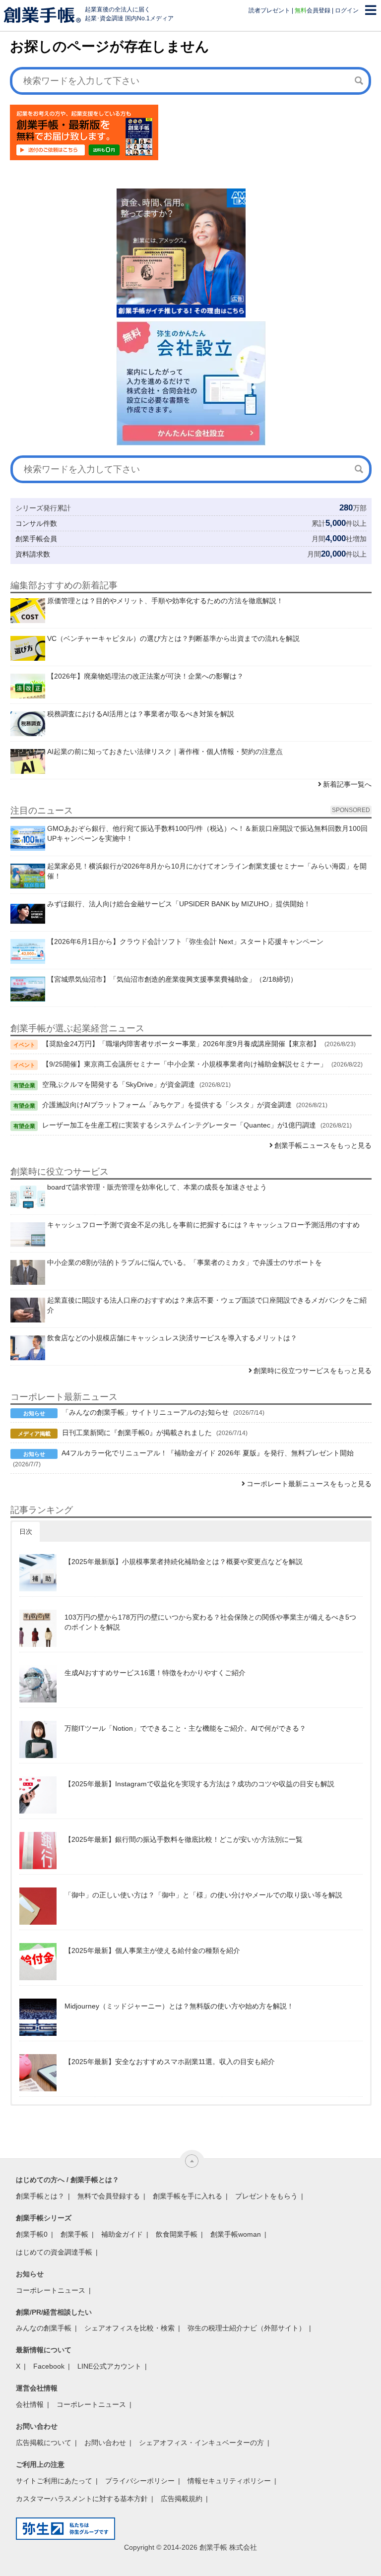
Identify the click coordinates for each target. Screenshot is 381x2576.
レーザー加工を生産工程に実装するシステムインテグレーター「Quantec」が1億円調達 (179, 1125)
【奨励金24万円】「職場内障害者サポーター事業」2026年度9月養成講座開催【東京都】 (181, 1044)
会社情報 (30, 2404)
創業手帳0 (32, 2234)
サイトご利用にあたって (54, 2481)
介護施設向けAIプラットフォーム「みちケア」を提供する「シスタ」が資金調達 (167, 1105)
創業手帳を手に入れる (188, 2196)
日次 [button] (26, 1532)
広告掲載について (44, 2443)
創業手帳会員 (36, 539)
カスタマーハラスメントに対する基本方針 (82, 2499)
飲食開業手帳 (177, 2234)
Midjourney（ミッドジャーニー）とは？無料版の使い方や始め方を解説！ (179, 2006)
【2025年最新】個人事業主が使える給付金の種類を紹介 (152, 1950)
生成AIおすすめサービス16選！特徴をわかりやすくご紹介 (155, 1673)
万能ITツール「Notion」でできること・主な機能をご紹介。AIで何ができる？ (185, 1728)
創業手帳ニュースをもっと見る (323, 1145)
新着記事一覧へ (347, 784)
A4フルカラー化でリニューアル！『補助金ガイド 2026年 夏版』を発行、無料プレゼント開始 (208, 1453)
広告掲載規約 (182, 2499)
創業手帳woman (236, 2234)
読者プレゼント (269, 10)
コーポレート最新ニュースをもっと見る (309, 1484)
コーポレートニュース (51, 2290)
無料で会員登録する (109, 2196)
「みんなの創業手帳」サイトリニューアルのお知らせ (145, 1412)
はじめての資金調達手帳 (54, 2252)
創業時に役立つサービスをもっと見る (313, 1371)
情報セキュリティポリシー (229, 2481)
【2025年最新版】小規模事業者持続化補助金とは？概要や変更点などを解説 (184, 1562)
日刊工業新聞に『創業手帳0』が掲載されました (137, 1433)
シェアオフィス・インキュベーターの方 (201, 2443)
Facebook (49, 2366)
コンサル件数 (36, 523)
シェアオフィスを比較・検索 (129, 2328)
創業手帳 (74, 2234)
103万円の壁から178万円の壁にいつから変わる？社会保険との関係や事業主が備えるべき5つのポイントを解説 (210, 1622)
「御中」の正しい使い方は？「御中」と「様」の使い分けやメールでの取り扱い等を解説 (203, 1895)
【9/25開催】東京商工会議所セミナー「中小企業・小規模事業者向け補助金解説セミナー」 (185, 1064)
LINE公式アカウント (109, 2366)
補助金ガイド (122, 2234)
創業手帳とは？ (40, 2196)
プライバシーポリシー (140, 2481)
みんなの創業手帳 (44, 2328)
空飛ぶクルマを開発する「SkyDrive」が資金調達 (119, 1084)
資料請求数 (33, 554)
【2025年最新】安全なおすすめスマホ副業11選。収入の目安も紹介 (170, 2062)
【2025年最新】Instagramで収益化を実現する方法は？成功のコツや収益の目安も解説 (199, 1784)
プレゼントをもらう (266, 2196)
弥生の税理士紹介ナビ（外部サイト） (247, 2328)
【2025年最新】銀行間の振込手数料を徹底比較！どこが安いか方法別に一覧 (184, 1839)
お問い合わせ (105, 2443)
